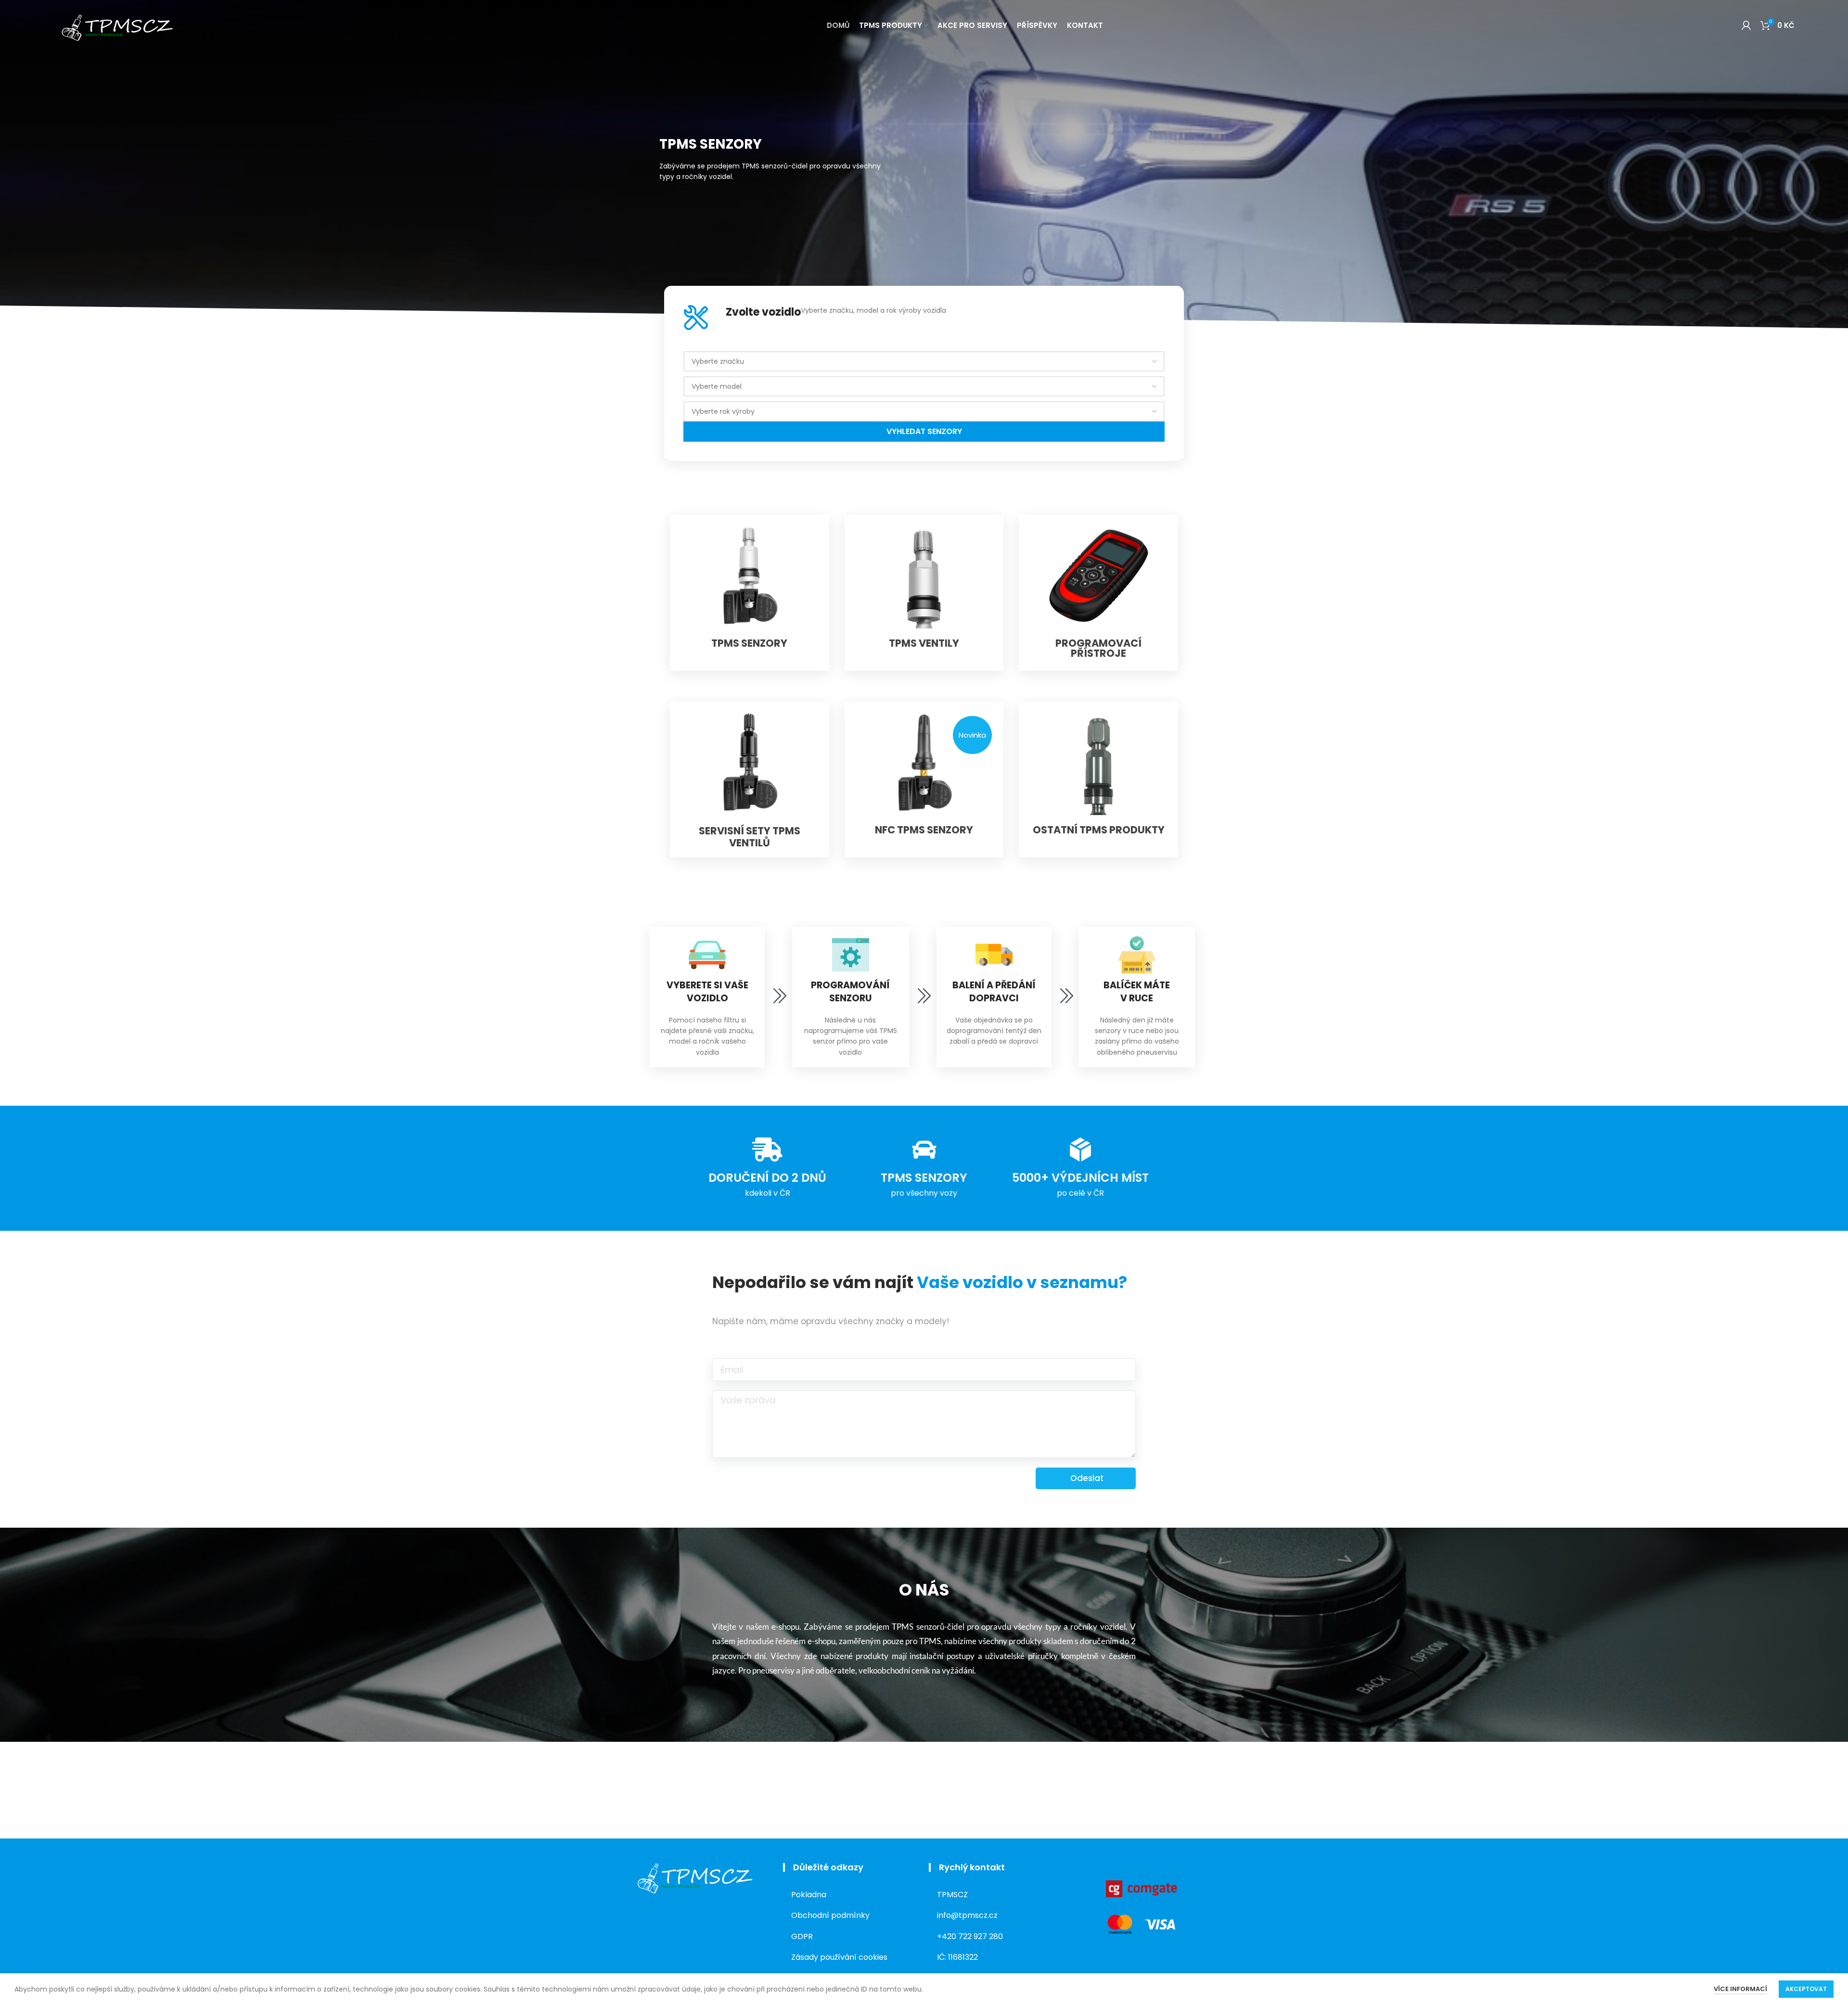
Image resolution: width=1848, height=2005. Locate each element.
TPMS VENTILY (924, 643)
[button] (972, 735)
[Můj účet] (1746, 26)
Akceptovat (1806, 1989)
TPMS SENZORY (749, 643)
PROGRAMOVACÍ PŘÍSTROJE (1098, 648)
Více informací (1740, 1989)
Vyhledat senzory (924, 431)
